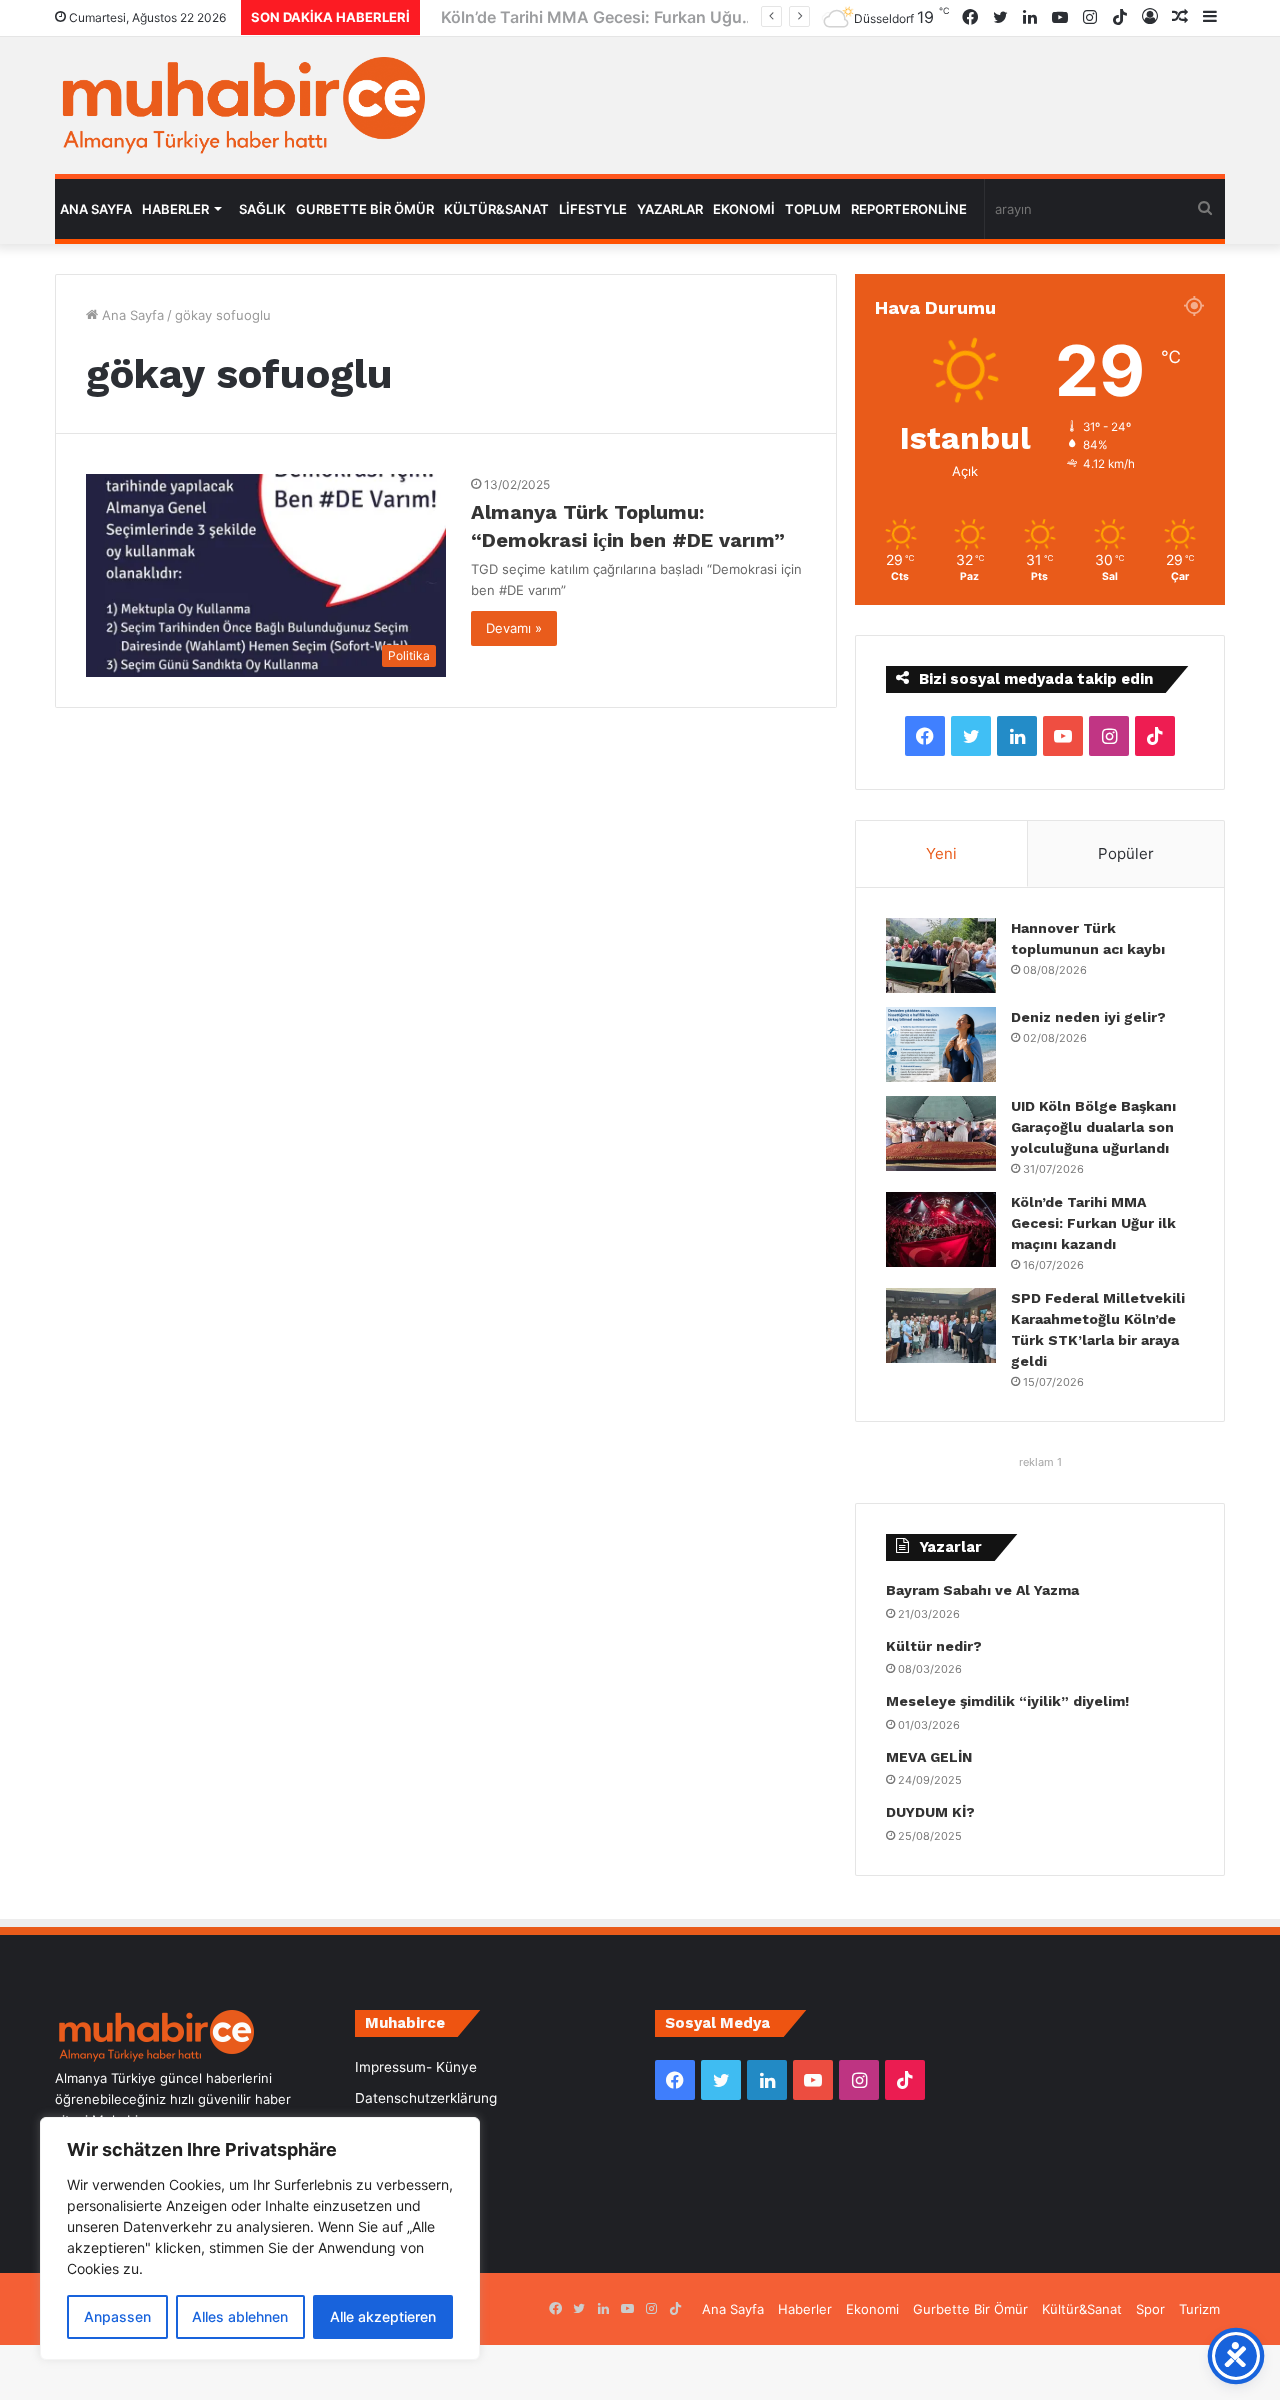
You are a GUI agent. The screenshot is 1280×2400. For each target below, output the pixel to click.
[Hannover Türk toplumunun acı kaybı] (941, 955)
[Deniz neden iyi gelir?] (941, 1044)
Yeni (941, 853)
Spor (1150, 2309)
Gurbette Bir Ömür (365, 209)
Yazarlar (670, 209)
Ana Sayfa (96, 209)
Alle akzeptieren (383, 2316)
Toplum (813, 209)
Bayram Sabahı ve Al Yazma (982, 1590)
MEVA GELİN (929, 1757)
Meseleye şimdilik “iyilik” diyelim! (1011, 1701)
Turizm (1199, 2309)
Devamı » (514, 628)
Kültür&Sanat (496, 209)
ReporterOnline (909, 209)
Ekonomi (744, 209)
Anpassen (117, 2316)
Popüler (1126, 853)
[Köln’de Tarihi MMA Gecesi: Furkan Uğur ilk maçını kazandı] (941, 1229)
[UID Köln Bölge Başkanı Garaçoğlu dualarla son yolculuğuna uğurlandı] (941, 1133)
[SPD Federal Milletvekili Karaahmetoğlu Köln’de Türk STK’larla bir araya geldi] (941, 1325)
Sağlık (262, 209)
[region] (260, 2238)
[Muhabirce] (240, 105)
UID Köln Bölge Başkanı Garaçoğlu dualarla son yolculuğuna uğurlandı (1093, 1127)
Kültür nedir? (934, 1646)
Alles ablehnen (240, 2316)
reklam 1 (1040, 1462)
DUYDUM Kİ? (930, 1812)
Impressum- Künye (416, 2067)
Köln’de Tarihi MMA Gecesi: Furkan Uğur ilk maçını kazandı (653, 17)
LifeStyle (593, 209)
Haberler (175, 209)
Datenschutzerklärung (426, 2098)
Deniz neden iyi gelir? (1088, 1017)
